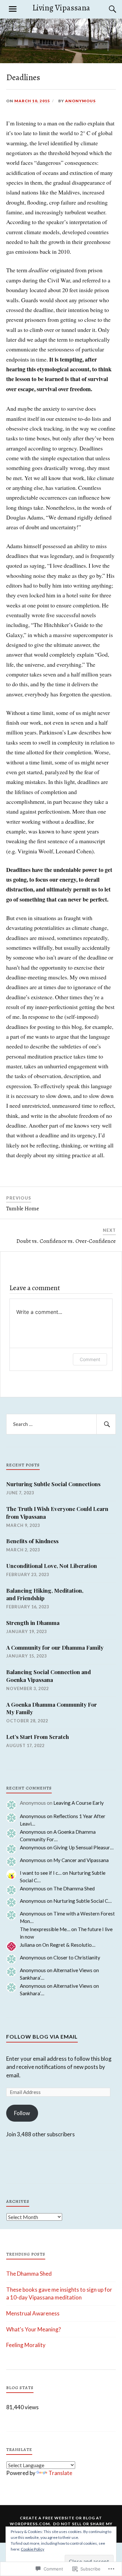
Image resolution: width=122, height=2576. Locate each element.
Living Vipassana (61, 8)
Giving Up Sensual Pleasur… (83, 1847)
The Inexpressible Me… (45, 1929)
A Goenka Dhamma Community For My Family (52, 1708)
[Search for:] (61, 1424)
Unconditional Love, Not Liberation (52, 1566)
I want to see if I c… (41, 1873)
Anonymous (80, 101)
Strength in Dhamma (33, 1623)
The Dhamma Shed (74, 1888)
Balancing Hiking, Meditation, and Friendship (45, 1594)
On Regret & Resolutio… (69, 1945)
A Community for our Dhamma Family (55, 1647)
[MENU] (13, 9)
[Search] (106, 9)
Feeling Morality (26, 2345)
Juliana (27, 1945)
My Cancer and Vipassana (81, 1860)
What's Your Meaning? (34, 2329)
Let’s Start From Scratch (38, 1737)
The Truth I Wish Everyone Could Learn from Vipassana (57, 1513)
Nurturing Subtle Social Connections (53, 1484)
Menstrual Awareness (33, 2313)
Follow (22, 2113)
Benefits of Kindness (32, 1541)
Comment (90, 1359)
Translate (60, 2473)
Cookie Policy (33, 2549)
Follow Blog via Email (42, 2036)
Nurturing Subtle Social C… (82, 1901)
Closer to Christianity (77, 1957)
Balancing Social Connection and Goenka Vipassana (48, 1676)
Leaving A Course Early (79, 1803)
